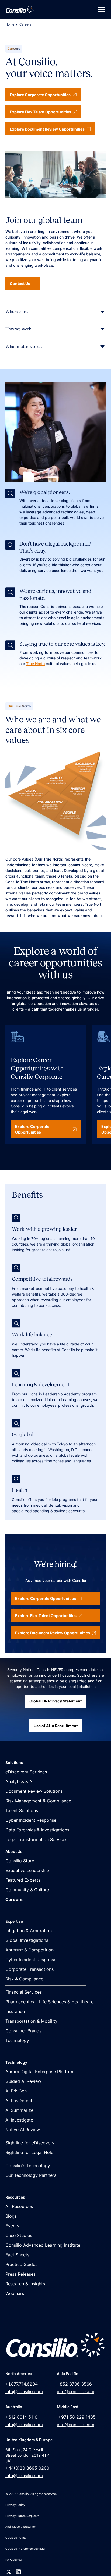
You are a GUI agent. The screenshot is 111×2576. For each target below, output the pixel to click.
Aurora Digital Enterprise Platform (40, 2072)
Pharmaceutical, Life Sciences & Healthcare (49, 2002)
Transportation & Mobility (31, 2021)
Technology (17, 2040)
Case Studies (19, 2235)
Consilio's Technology (28, 2166)
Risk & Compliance (24, 1979)
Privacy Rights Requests (22, 2516)
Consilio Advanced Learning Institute (43, 2245)
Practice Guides (21, 2264)
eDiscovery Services (26, 1772)
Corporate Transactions (30, 1969)
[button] (100, 9)
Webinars (15, 2293)
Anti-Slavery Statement (21, 2527)
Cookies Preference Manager (25, 2549)
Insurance (15, 2011)
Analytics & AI (19, 1781)
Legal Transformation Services (36, 1839)
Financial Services (24, 1992)
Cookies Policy (16, 2538)
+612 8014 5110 (21, 2417)
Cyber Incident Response (31, 1820)
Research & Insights (25, 2284)
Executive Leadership (27, 1870)
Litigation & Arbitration (29, 1931)
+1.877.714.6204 (22, 2384)
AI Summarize (19, 2110)
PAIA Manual (14, 2560)
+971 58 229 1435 (76, 2417)
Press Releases (20, 2274)
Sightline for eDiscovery (30, 2143)
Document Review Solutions (34, 1791)
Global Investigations (27, 1940)
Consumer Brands (23, 2031)
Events (12, 2226)
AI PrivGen (16, 2091)
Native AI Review (23, 2130)
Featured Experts (23, 1880)
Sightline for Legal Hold (30, 2152)
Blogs (11, 2216)
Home (10, 24)
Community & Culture (27, 1890)
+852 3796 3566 (74, 2384)
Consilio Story (20, 1861)
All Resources (19, 2206)
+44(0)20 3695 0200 (27, 2468)
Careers (14, 1899)
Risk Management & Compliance (38, 1801)
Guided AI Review (23, 2081)
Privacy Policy (15, 2505)
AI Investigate (19, 2120)
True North (35, 664)
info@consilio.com (24, 2391)
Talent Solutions (22, 1810)
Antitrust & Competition (30, 1950)
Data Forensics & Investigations (37, 1830)
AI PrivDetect (19, 2101)
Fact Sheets (17, 2255)
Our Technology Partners (31, 2175)
